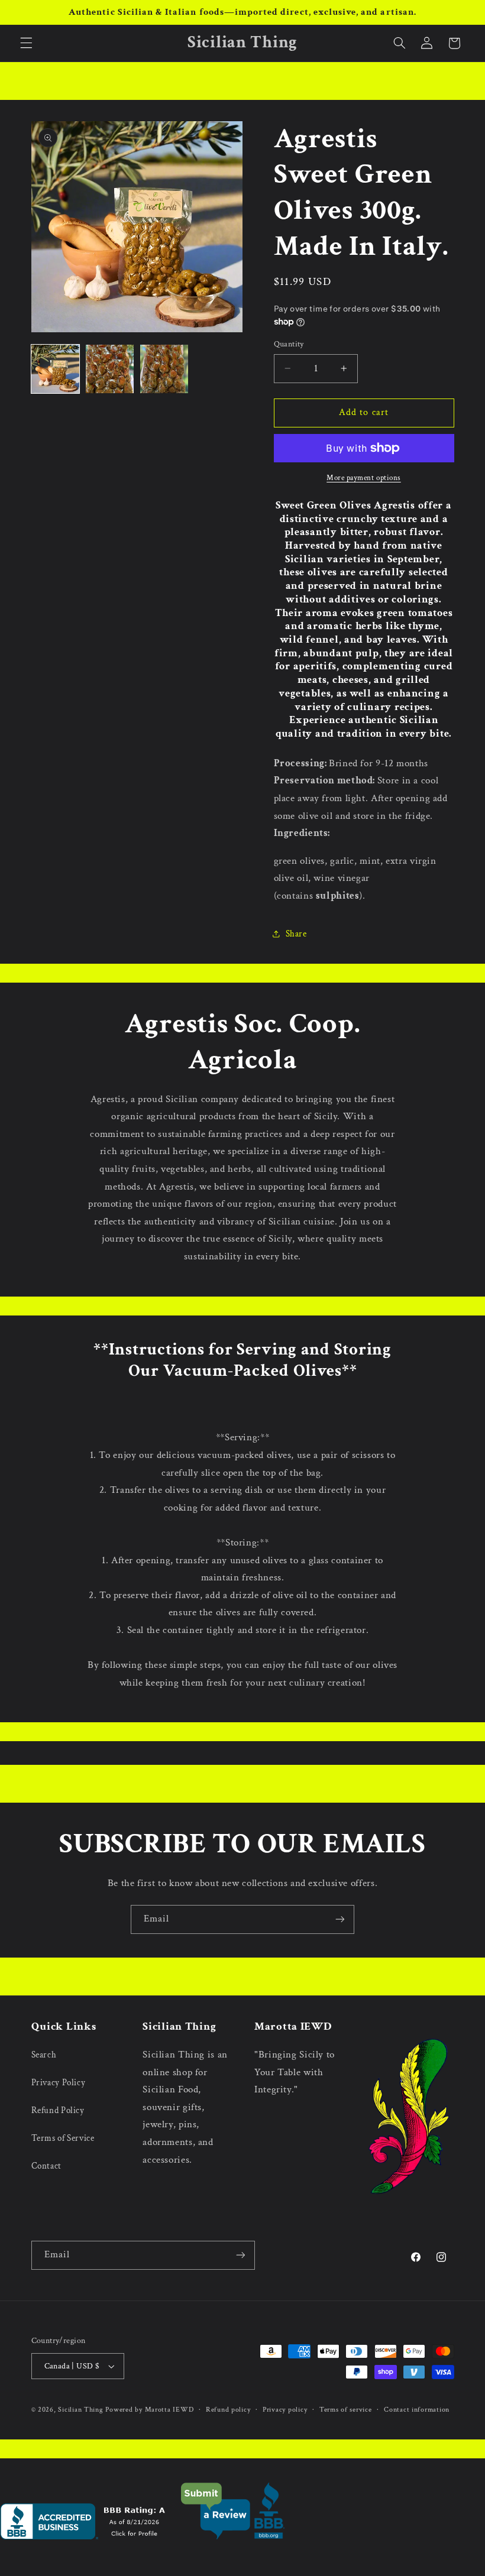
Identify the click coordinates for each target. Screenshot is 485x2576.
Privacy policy (285, 2410)
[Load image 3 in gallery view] (164, 369)
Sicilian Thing (80, 2410)
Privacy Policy (59, 2083)
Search (44, 2055)
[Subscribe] (340, 1919)
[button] (26, 43)
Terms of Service (63, 2138)
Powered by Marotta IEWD (149, 2410)
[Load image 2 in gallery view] (110, 369)
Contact (46, 2166)
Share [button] (296, 934)
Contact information (417, 2410)
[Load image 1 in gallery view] (56, 369)
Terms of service (346, 2410)
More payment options (364, 478)
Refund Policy (58, 2110)
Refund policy (228, 2410)
